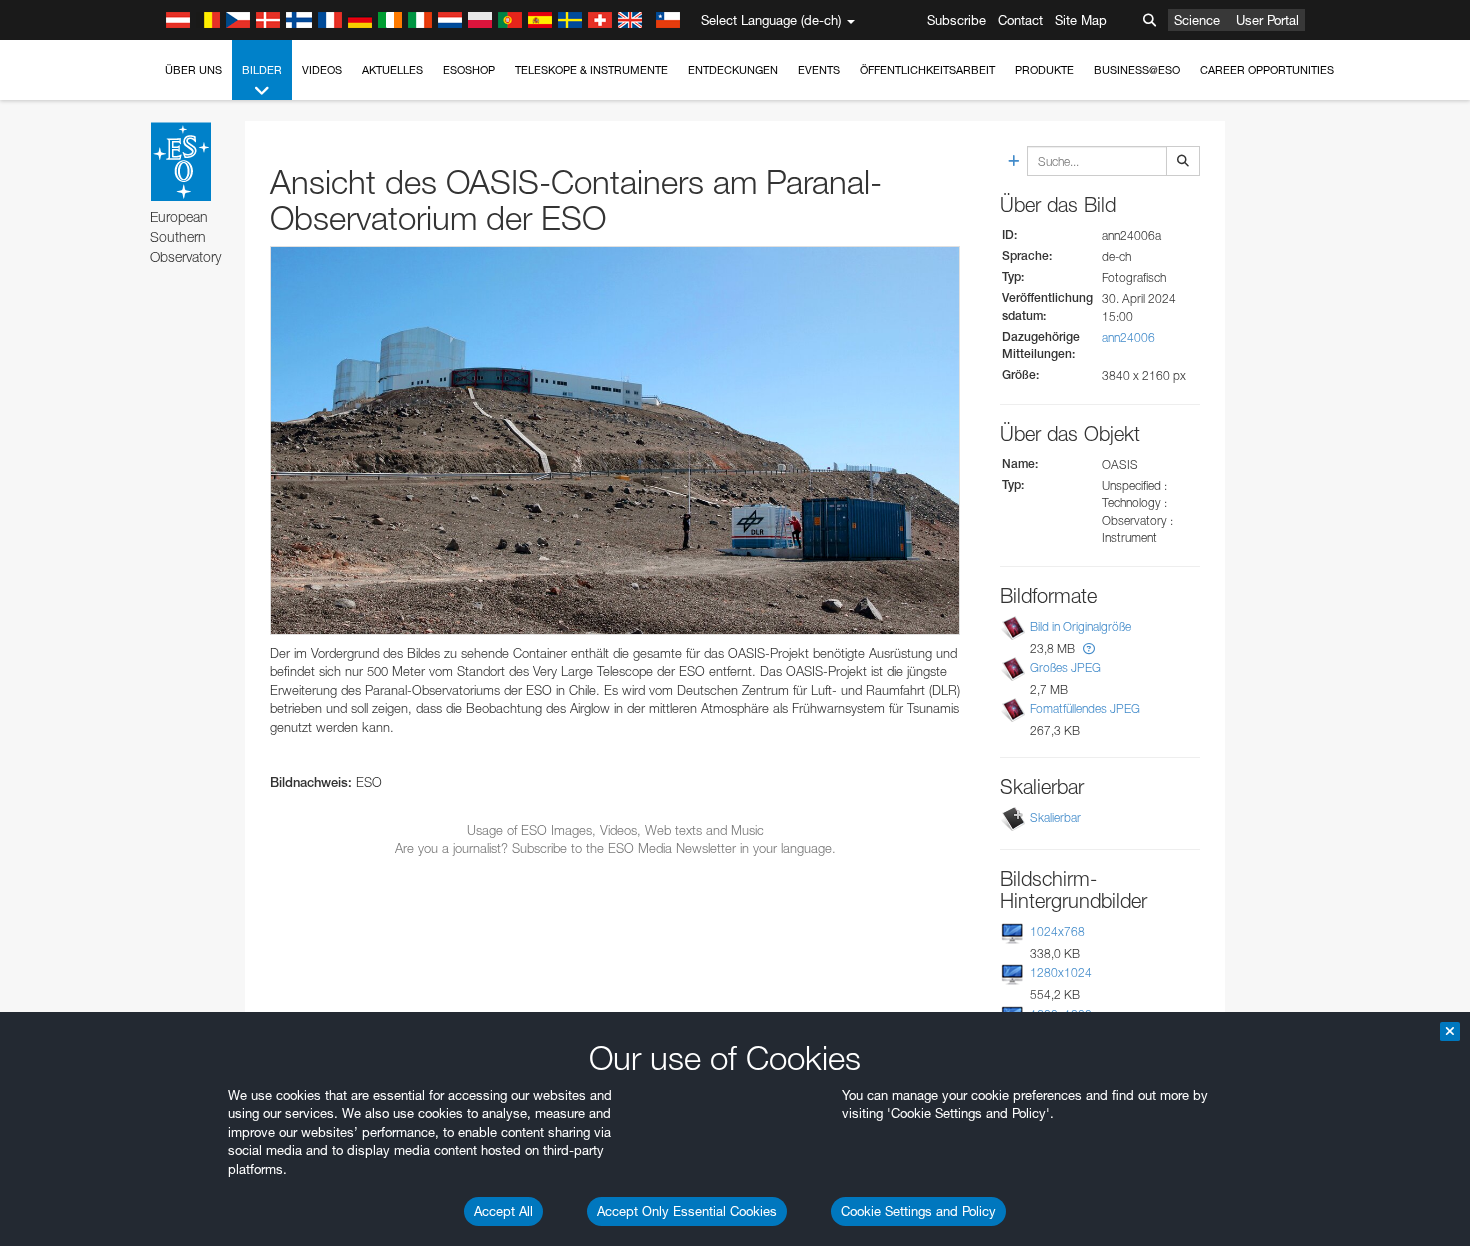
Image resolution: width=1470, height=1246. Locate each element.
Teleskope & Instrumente (591, 70)
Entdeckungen (733, 70)
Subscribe (956, 20)
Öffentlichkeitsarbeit (927, 70)
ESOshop (469, 70)
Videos (322, 70)
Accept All (503, 1211)
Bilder (262, 70)
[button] (1089, 648)
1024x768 (1057, 931)
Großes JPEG (1065, 667)
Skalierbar (1055, 817)
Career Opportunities (1267, 70)
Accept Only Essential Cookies (687, 1211)
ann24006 (1128, 337)
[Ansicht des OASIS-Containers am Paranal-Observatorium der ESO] (615, 440)
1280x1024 (1061, 972)
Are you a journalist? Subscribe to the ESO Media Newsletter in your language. (615, 848)
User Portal (1267, 20)
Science (1197, 20)
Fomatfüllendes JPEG (1085, 708)
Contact (1020, 20)
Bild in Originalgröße (1080, 626)
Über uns (193, 70)
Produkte (1044, 70)
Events (819, 70)
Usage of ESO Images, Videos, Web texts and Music (615, 830)
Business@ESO (1137, 70)
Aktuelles (392, 70)
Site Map (1081, 20)
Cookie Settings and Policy (918, 1211)
